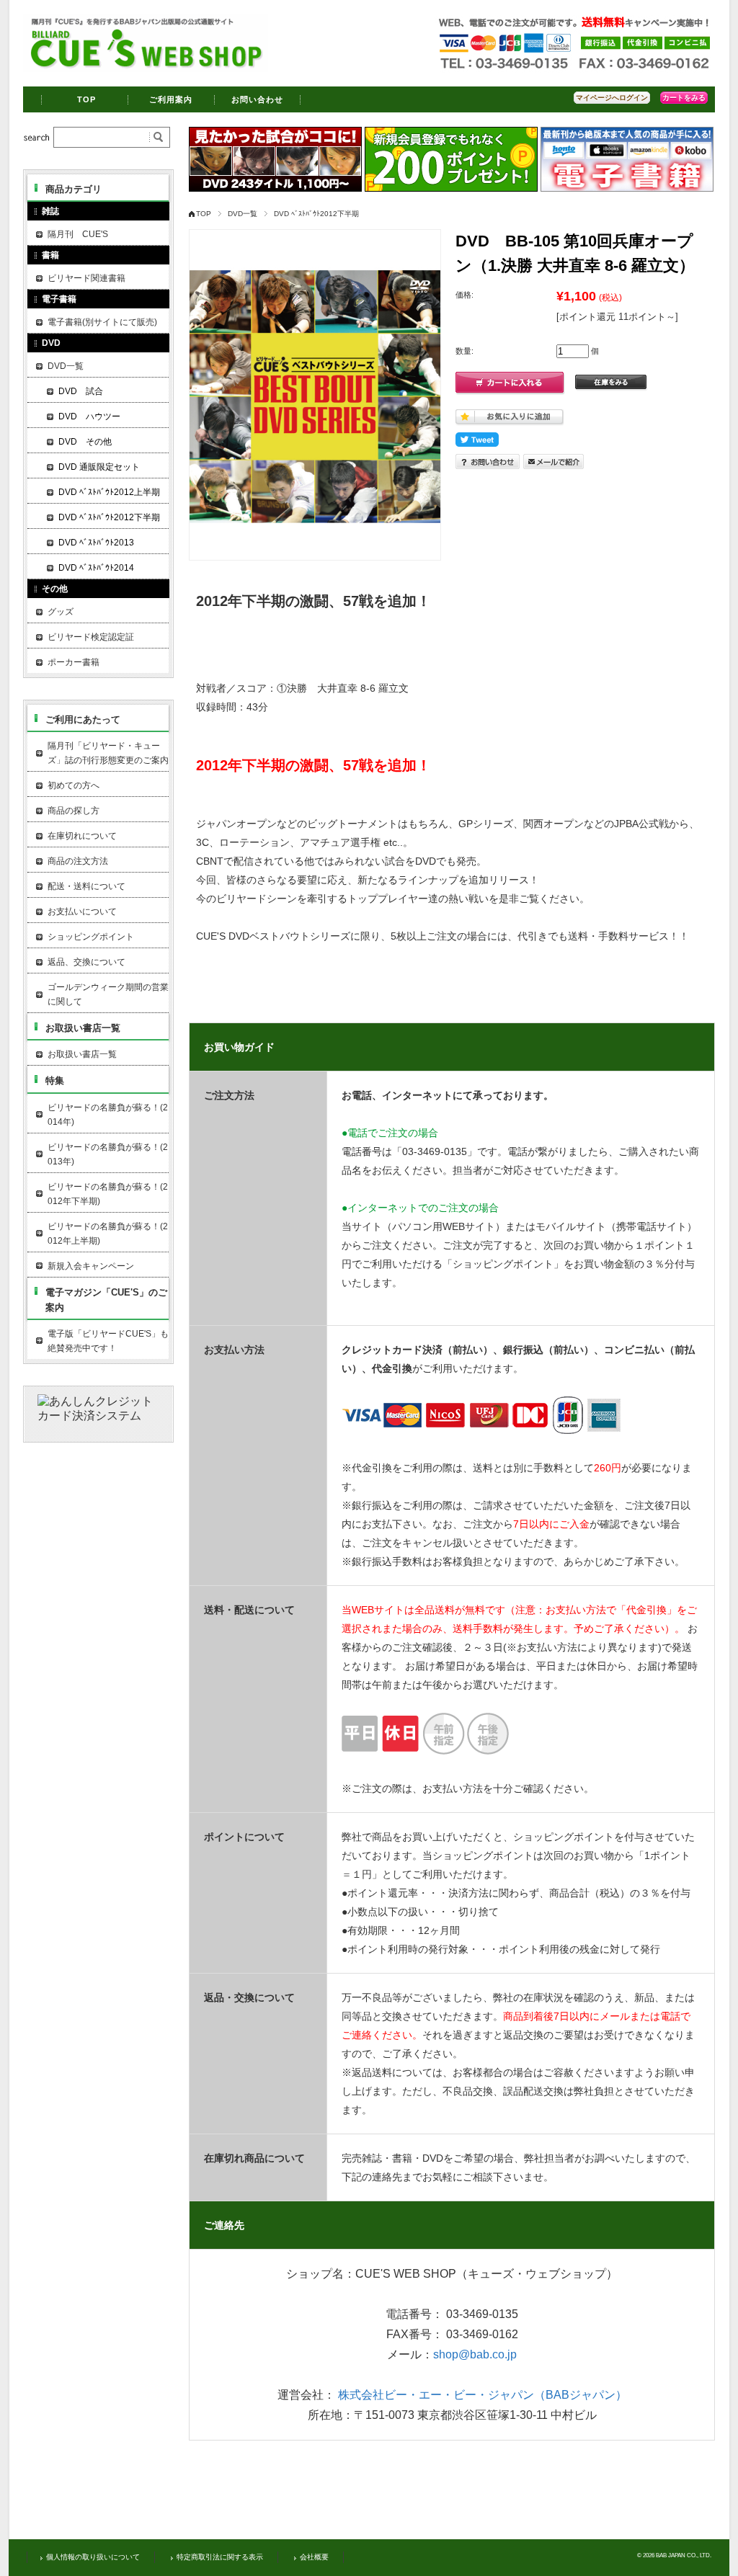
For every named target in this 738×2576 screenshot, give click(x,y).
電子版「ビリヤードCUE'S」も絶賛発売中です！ (108, 1341)
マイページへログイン (612, 98)
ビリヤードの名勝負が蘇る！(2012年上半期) (108, 1234)
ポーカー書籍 (74, 662)
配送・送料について (86, 886)
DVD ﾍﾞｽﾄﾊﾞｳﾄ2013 (96, 543)
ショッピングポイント (91, 937)
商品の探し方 (74, 811)
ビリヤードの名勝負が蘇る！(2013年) (108, 1154)
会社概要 (314, 2557)
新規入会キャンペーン (91, 1266)
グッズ (61, 612)
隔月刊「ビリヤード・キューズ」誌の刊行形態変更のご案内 (108, 753)
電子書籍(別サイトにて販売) (102, 322)
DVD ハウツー (89, 416)
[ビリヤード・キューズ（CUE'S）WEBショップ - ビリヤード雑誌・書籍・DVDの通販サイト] (146, 68)
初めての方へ (74, 785)
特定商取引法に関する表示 (220, 2557)
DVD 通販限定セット (99, 467)
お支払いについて (82, 912)
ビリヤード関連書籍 (86, 278)
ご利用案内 (171, 99)
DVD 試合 (81, 391)
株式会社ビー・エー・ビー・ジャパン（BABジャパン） (483, 2395)
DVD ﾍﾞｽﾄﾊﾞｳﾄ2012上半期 (109, 492)
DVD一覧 (243, 214)
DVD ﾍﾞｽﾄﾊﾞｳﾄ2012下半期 (316, 214)
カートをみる (684, 98)
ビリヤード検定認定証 (91, 637)
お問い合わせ (258, 99)
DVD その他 (85, 442)
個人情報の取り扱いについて (93, 2557)
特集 (55, 1080)
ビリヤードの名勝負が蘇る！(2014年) (108, 1115)
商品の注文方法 (78, 861)
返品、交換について (86, 962)
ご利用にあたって (83, 719)
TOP (86, 99)
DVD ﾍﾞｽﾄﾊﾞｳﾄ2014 (96, 568)
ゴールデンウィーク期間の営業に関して (108, 994)
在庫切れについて (82, 836)
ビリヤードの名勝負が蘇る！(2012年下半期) (108, 1194)
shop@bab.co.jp (475, 2354)
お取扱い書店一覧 (83, 1028)
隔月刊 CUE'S (78, 234)
